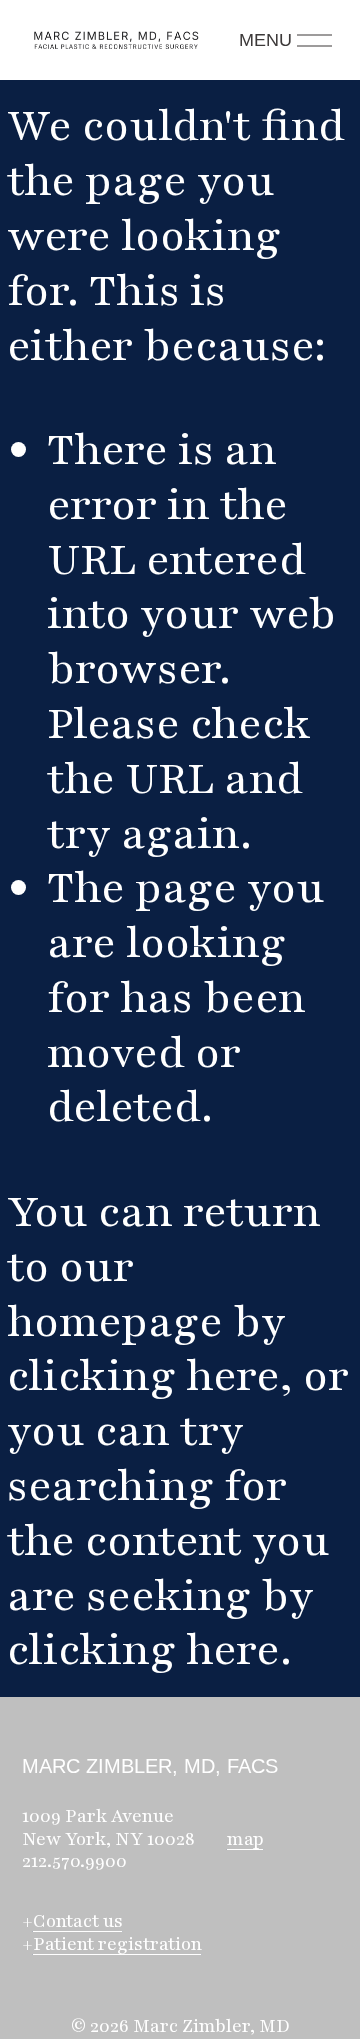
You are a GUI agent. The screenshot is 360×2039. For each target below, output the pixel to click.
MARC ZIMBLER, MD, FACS (150, 1766)
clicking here (143, 1376)
